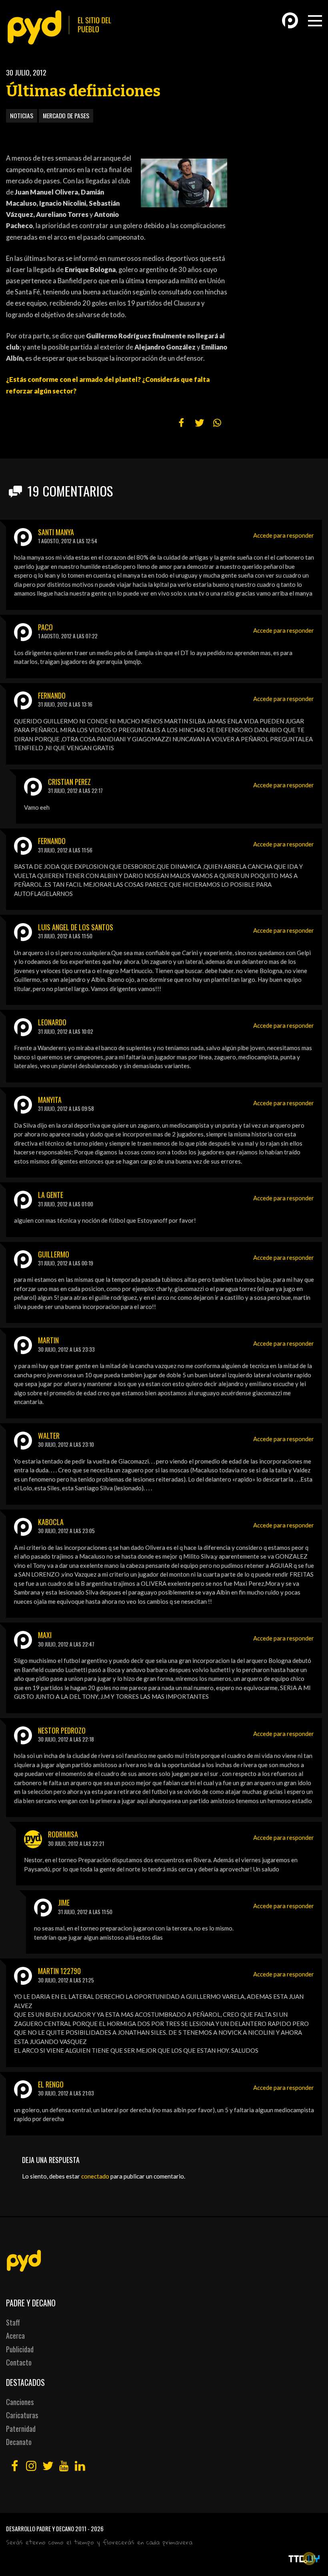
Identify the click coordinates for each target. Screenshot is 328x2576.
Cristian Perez (69, 782)
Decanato (19, 2442)
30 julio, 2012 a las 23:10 (66, 1444)
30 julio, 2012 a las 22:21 (76, 1843)
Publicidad (20, 2349)
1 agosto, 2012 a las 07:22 (68, 636)
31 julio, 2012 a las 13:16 (65, 704)
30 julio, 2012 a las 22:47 (66, 1644)
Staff (13, 2322)
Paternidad (21, 2429)
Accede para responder (284, 535)
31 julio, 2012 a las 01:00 (66, 1204)
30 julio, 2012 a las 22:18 (66, 1739)
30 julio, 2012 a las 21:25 (66, 1980)
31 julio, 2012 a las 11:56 (65, 850)
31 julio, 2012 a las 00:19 (66, 1263)
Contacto (19, 2362)
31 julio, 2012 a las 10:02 (66, 1031)
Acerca (15, 2336)
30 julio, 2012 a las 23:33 (66, 1349)
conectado (95, 2176)
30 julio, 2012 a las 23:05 (66, 1531)
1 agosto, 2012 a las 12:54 (68, 541)
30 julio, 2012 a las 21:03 (66, 2093)
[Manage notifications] (309, 2558)
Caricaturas (22, 2415)
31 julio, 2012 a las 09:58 (66, 1108)
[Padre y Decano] (62, 27)
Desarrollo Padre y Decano (40, 2528)
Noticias (22, 115)
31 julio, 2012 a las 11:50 (65, 936)
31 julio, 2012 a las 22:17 (75, 790)
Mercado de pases (66, 115)
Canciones (20, 2402)
